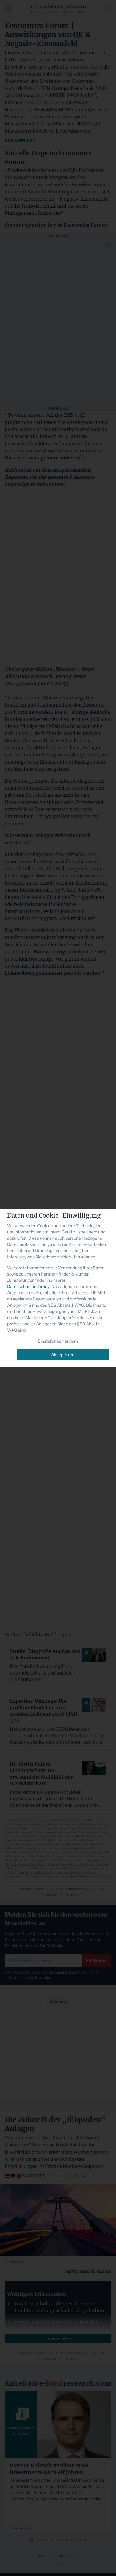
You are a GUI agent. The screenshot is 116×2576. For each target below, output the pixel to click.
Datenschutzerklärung (28, 1286)
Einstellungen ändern (58, 1341)
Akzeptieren (63, 1355)
